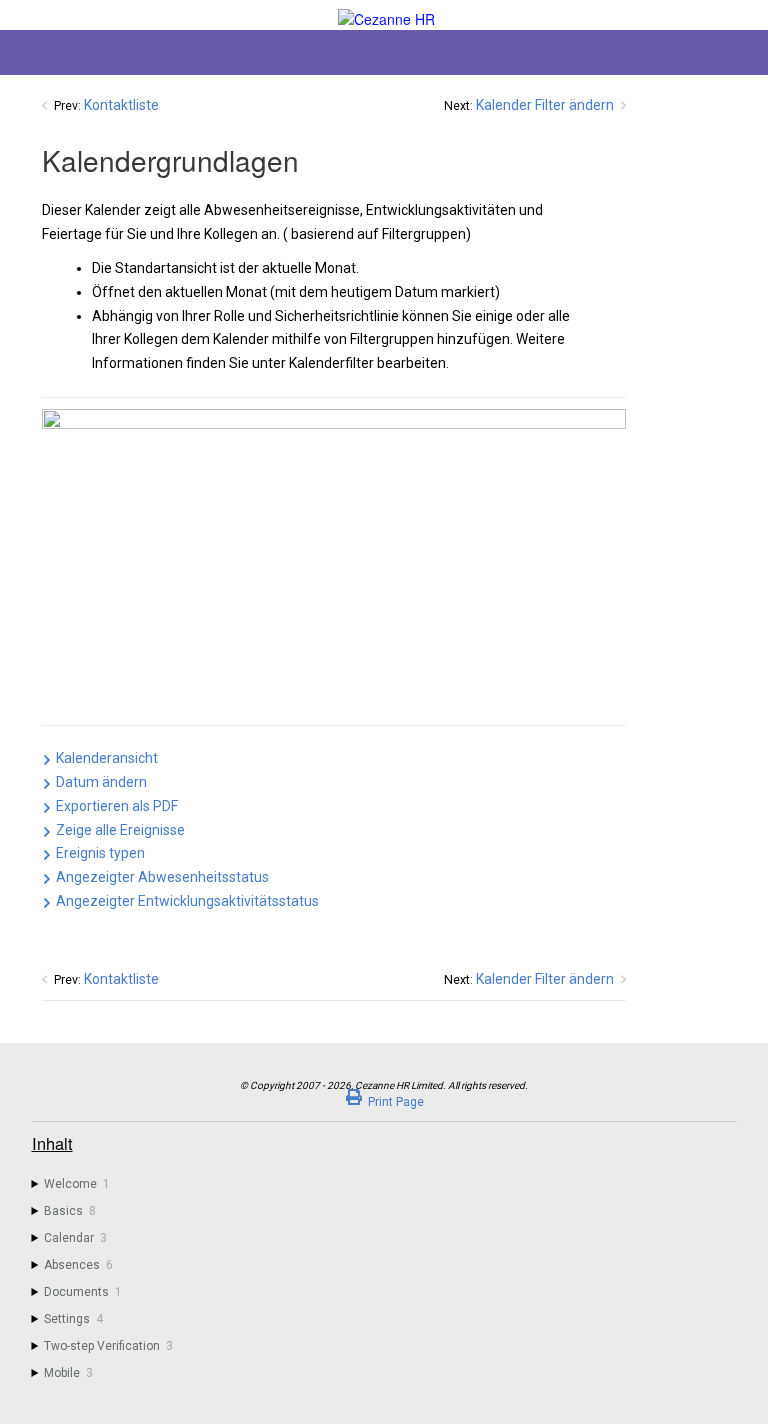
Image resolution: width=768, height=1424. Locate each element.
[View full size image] (334, 562)
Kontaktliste (121, 105)
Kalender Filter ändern (545, 105)
